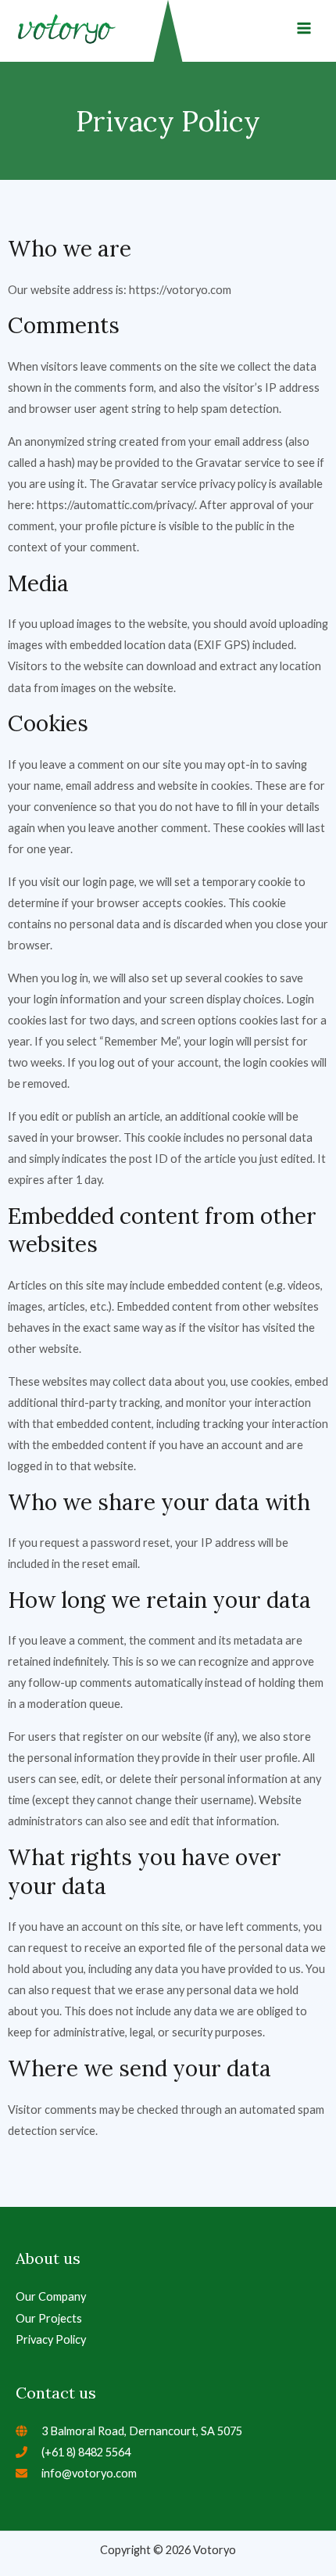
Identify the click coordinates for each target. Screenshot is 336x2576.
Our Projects (49, 2318)
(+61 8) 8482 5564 (86, 2452)
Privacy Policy (51, 2339)
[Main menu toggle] (304, 28)
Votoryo (213, 2550)
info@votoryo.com (89, 2473)
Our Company (51, 2296)
